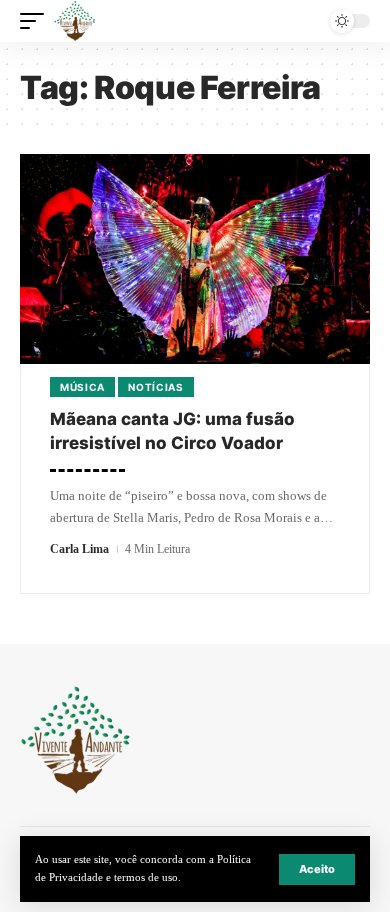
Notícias (156, 387)
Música (82, 387)
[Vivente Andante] (75, 21)
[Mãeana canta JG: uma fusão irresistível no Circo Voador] (195, 259)
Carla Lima (79, 549)
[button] (317, 869)
